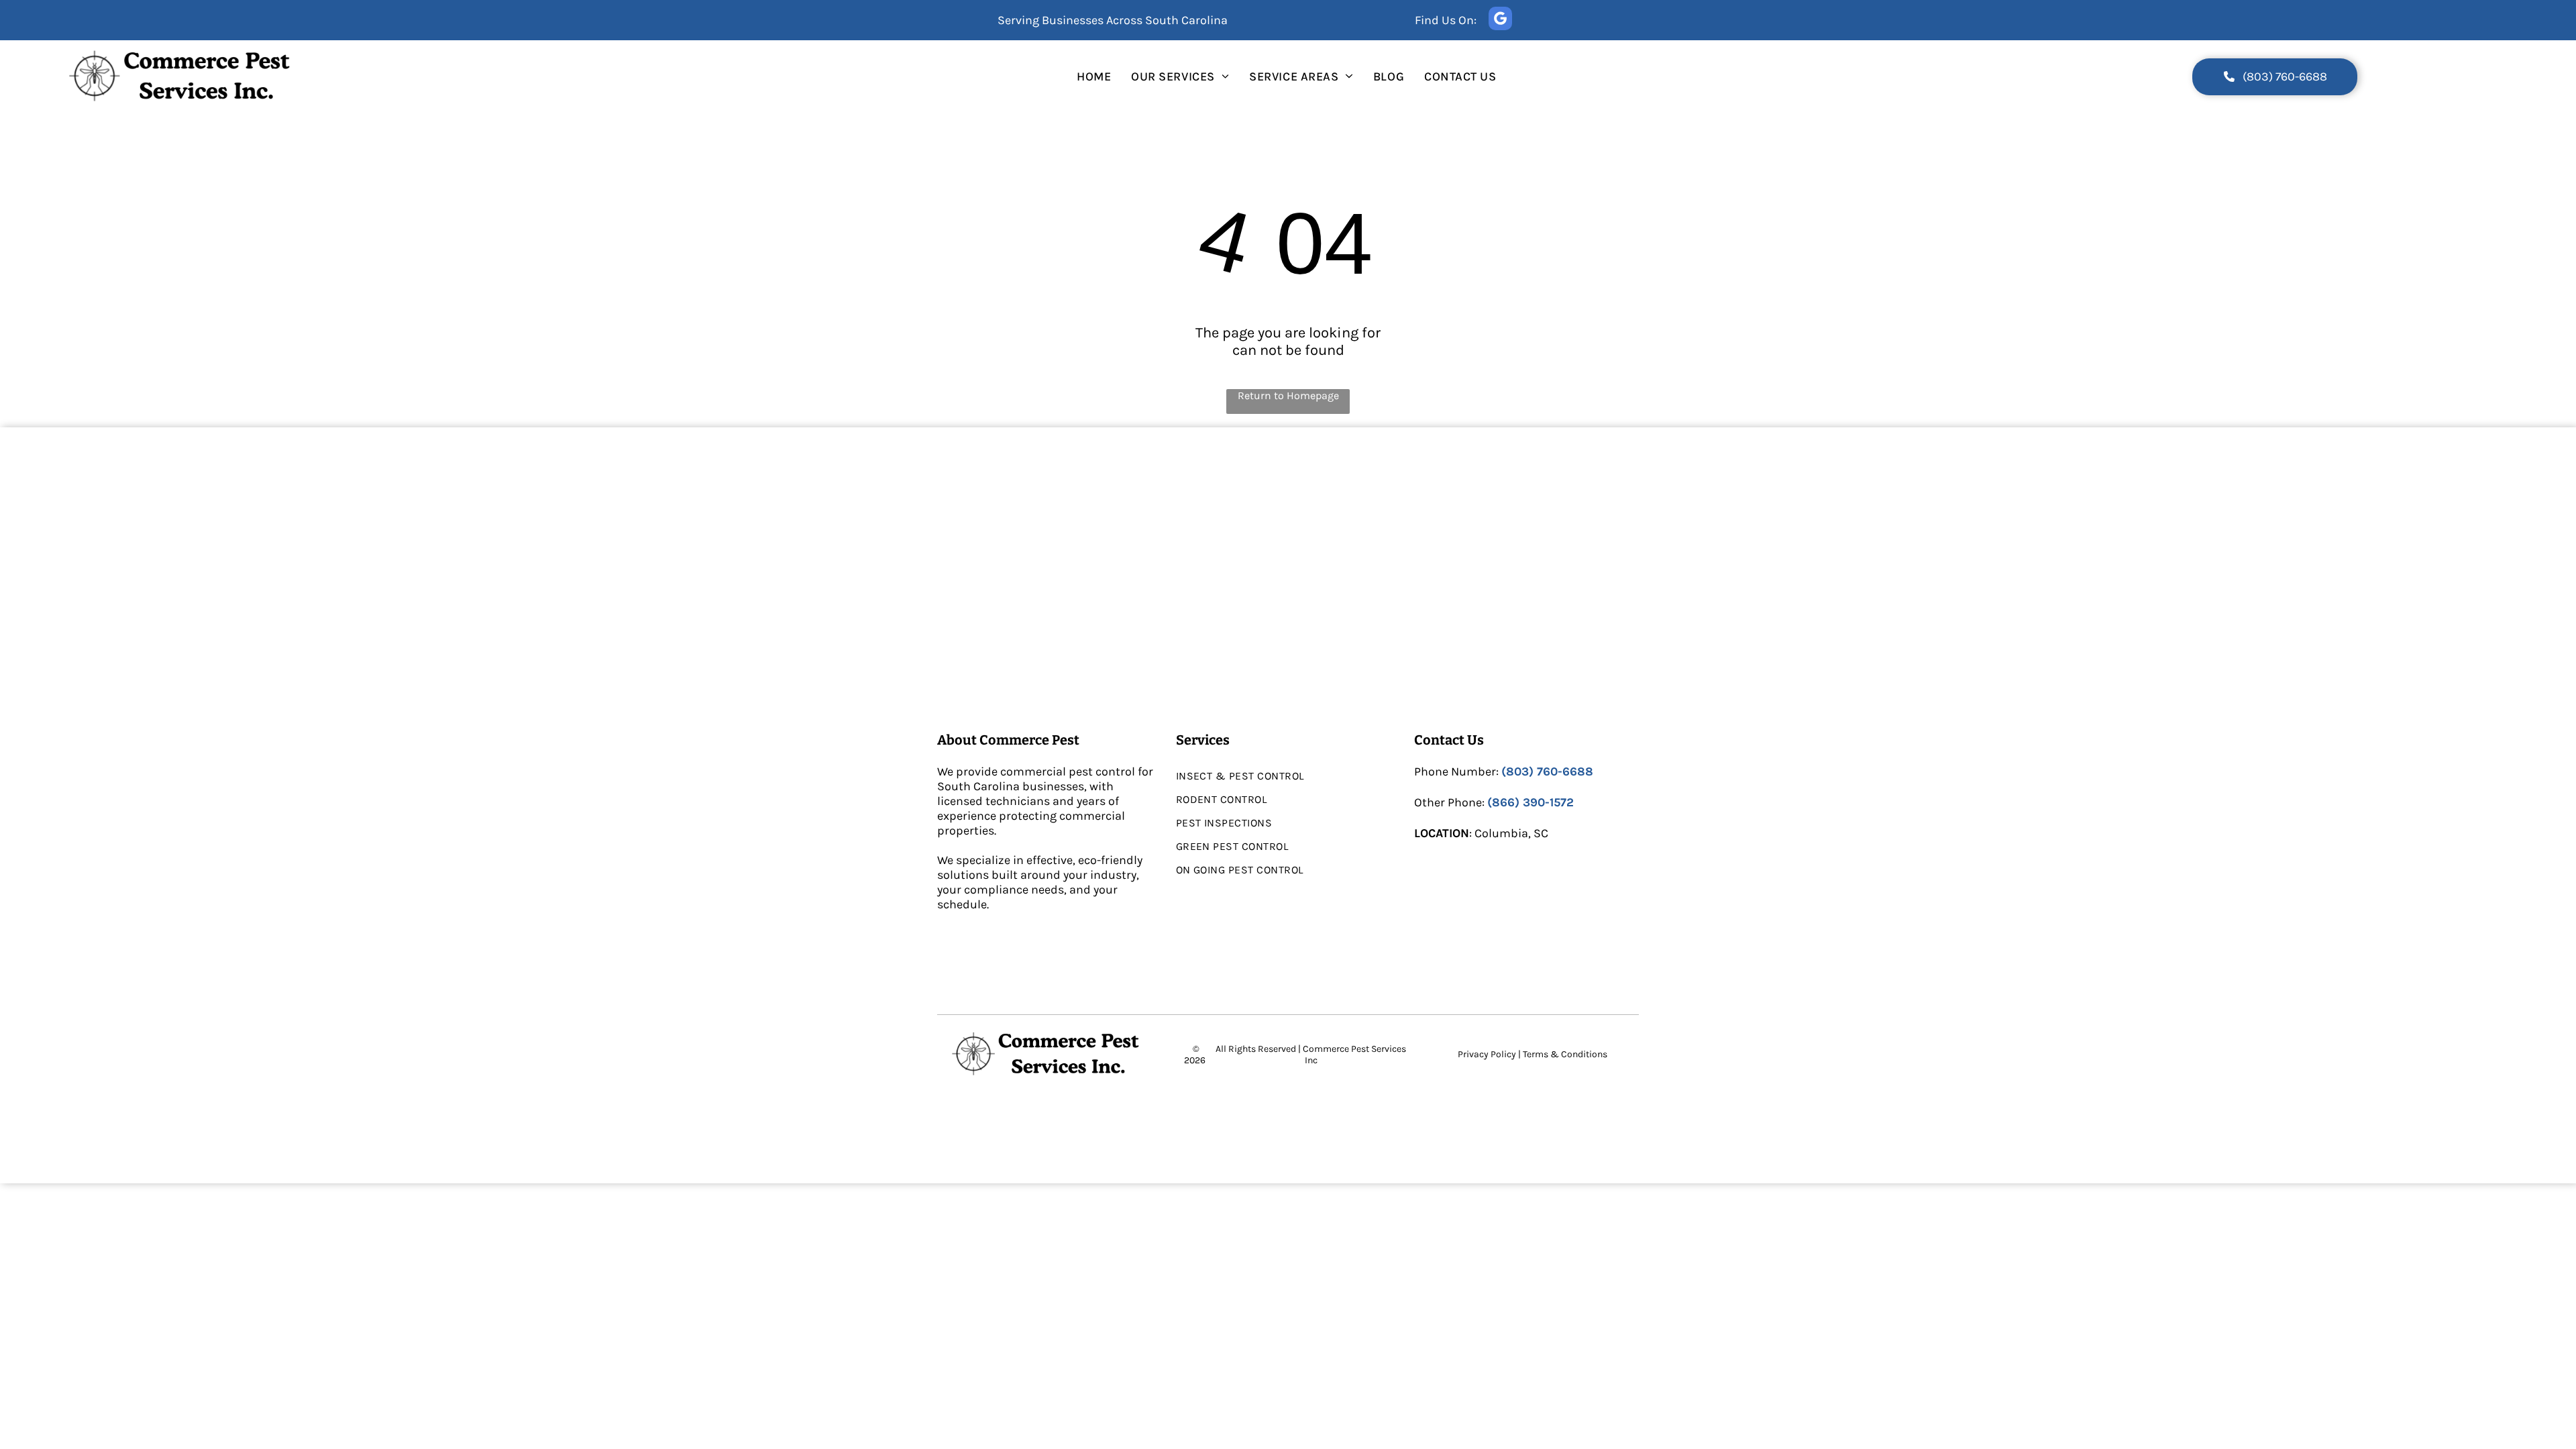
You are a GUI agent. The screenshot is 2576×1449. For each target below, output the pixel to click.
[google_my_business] (1500, 20)
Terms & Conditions (1565, 1054)
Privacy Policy (1487, 1054)
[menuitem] (1094, 76)
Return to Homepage (1288, 395)
